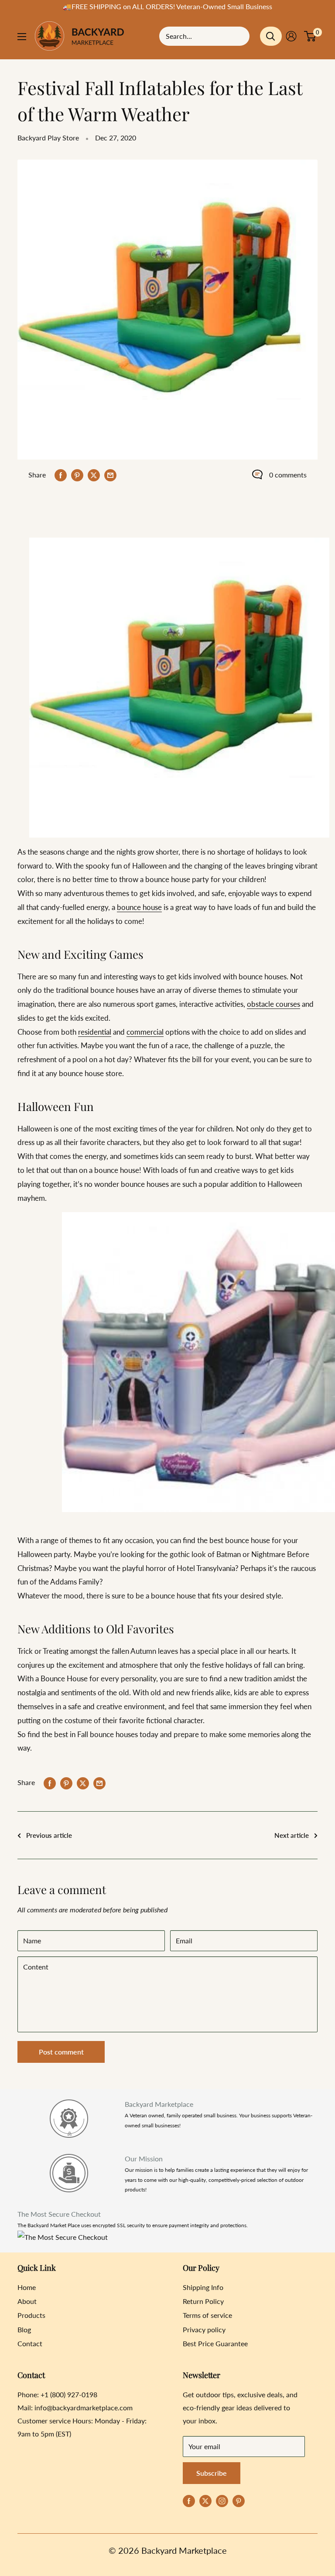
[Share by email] (110, 475)
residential (95, 1032)
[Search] (271, 36)
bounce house (139, 907)
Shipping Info (203, 2287)
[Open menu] (22, 37)
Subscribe (212, 2473)
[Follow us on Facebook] (189, 2500)
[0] (310, 36)
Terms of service (207, 2315)
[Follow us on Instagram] (222, 2500)
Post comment (61, 2052)
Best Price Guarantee (215, 2343)
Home (27, 2287)
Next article (292, 1835)
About (27, 2301)
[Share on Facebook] (61, 475)
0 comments (288, 475)
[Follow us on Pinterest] (239, 2500)
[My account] (291, 36)
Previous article (49, 1835)
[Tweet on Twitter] (94, 475)
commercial (145, 1032)
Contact (30, 2343)
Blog (24, 2329)
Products (31, 2315)
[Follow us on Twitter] (205, 2500)
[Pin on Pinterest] (77, 475)
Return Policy (203, 2301)
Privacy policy (204, 2329)
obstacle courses (273, 1004)
